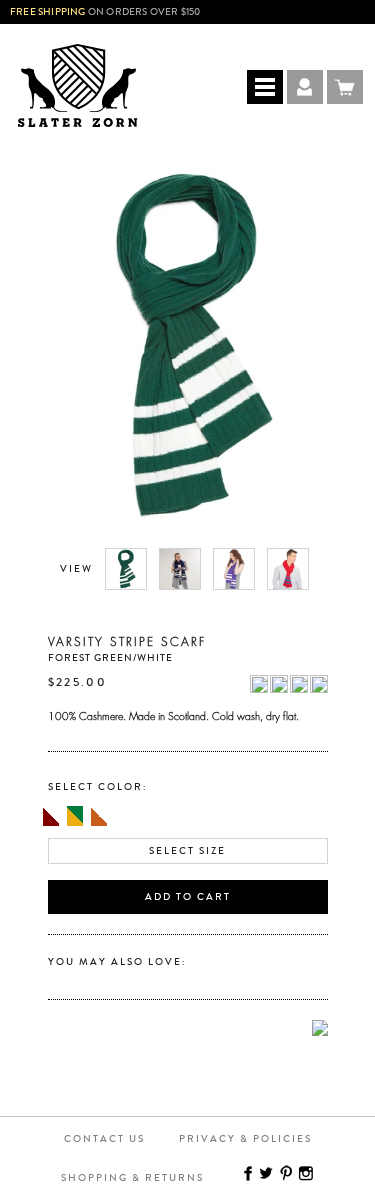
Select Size (187, 851)
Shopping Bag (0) (345, 87)
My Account (305, 87)
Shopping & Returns (132, 1178)
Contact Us (104, 1139)
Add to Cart (188, 897)
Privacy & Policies (245, 1139)
